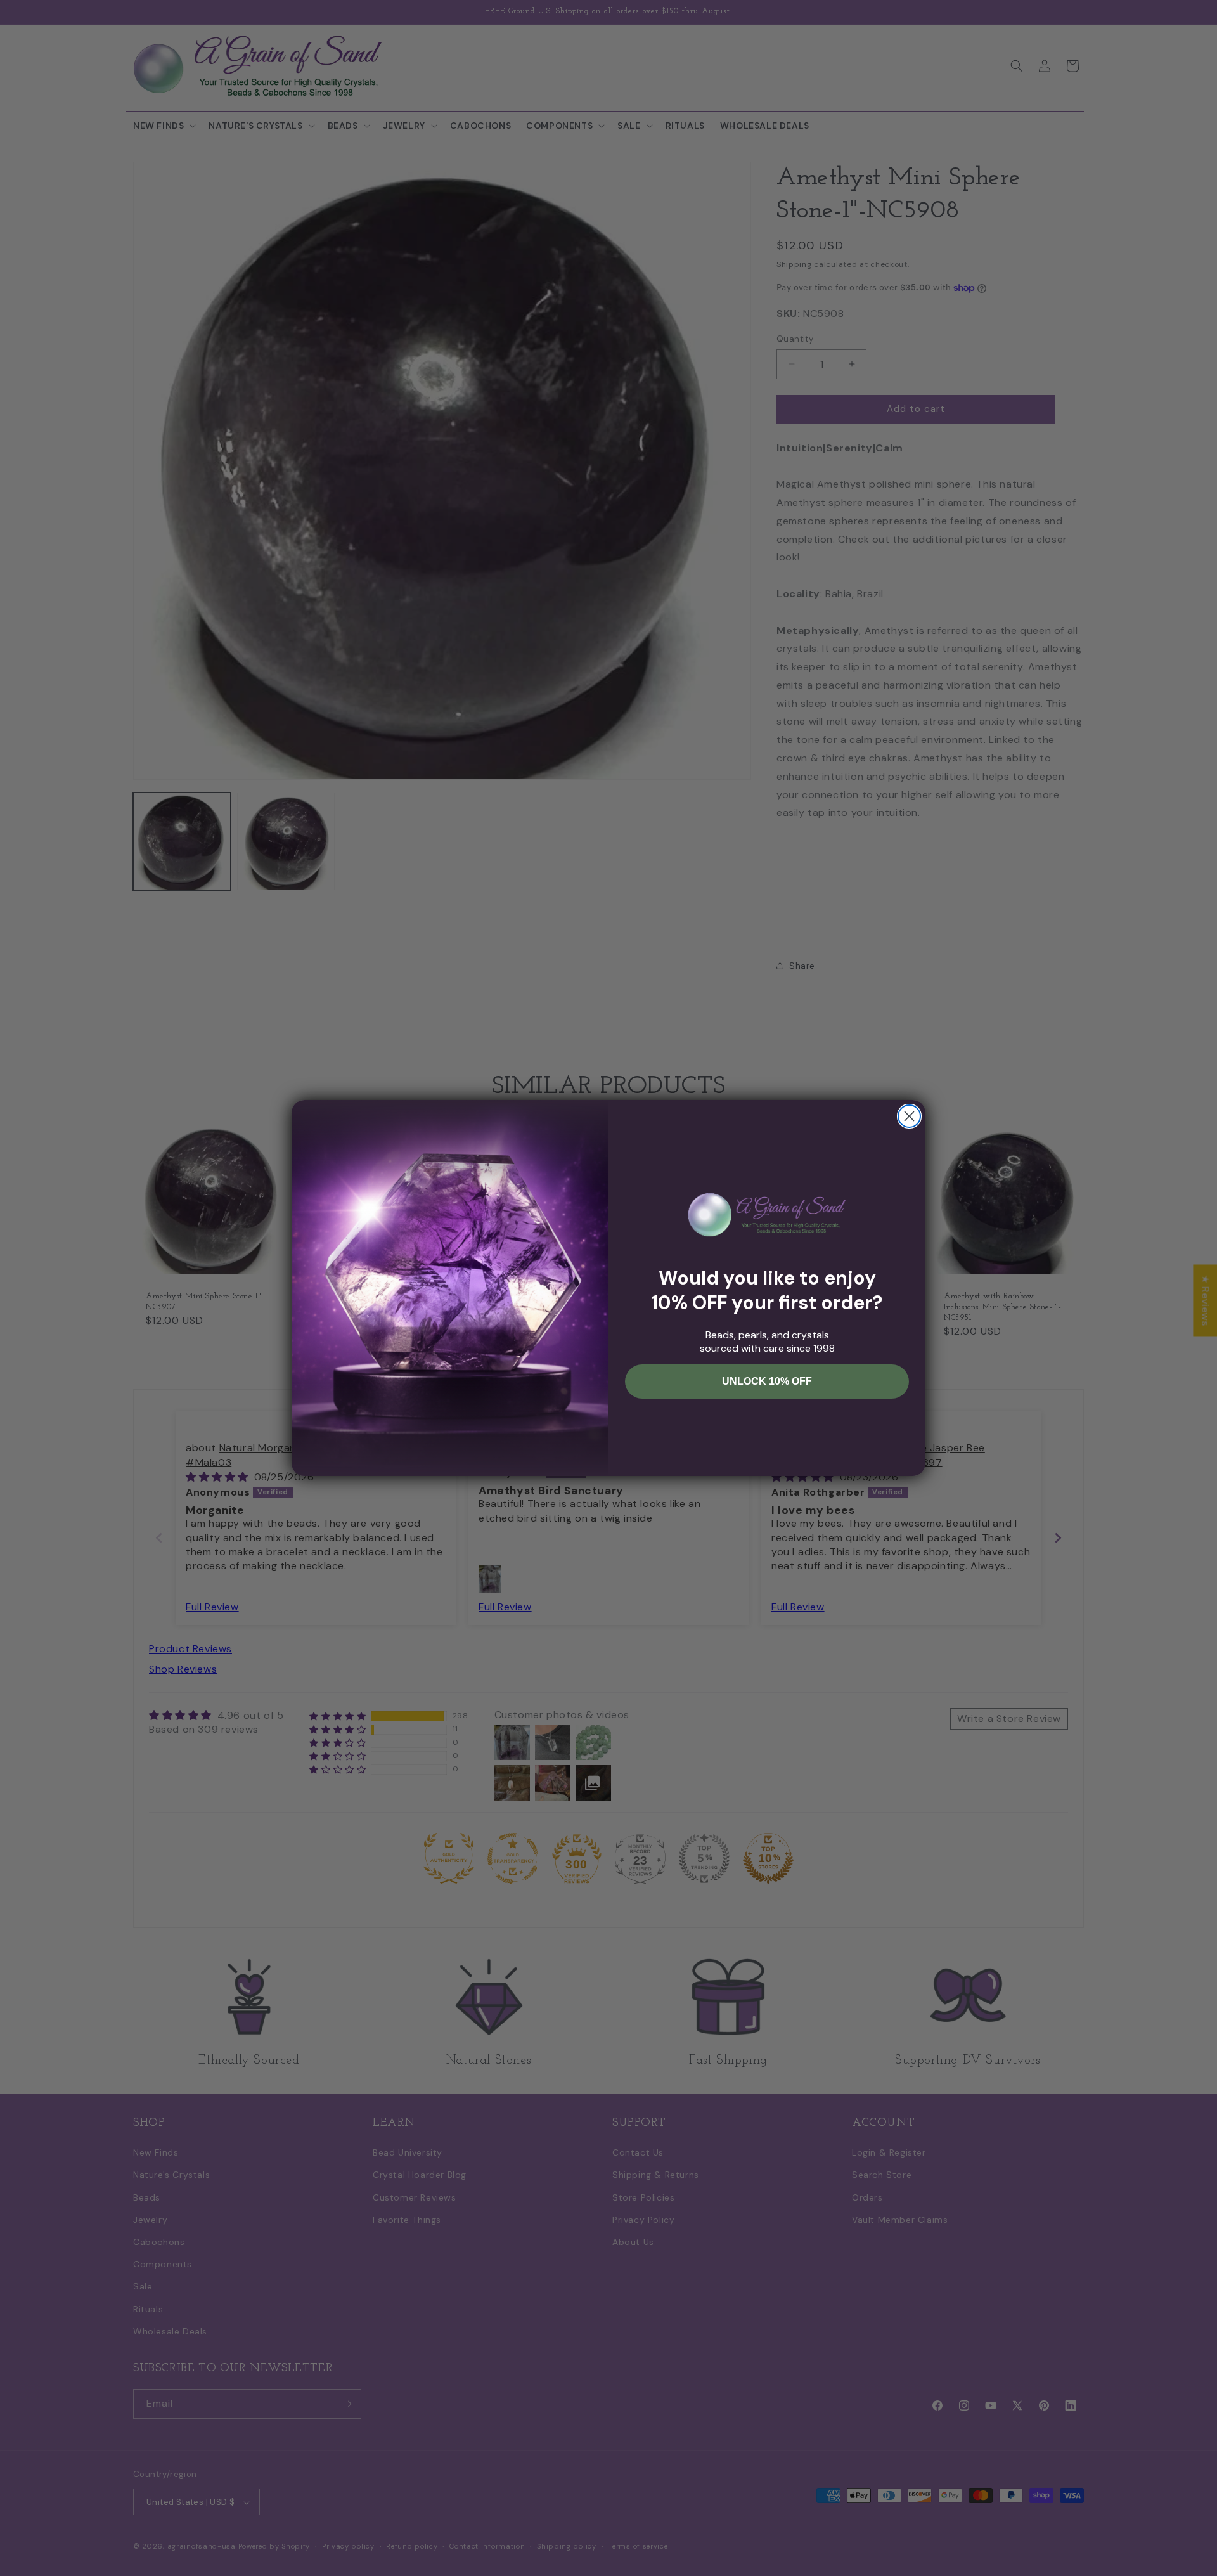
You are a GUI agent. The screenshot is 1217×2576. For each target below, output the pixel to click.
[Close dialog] (909, 1116)
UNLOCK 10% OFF (767, 1381)
